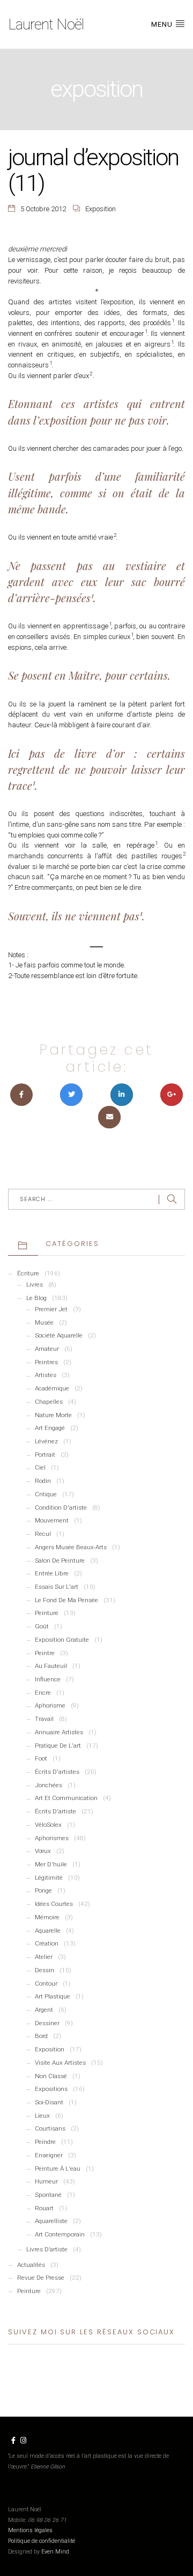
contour (46, 1983)
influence (48, 1679)
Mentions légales (30, 2530)
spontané (48, 2195)
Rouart (44, 2208)
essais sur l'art (57, 1587)
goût (42, 1626)
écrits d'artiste (55, 1811)
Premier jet (51, 1309)
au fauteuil (51, 1666)
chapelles (49, 1402)
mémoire (47, 1917)
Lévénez (46, 1441)
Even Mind (55, 2552)
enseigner (49, 2155)
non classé (51, 2076)
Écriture (28, 1273)
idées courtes (54, 1904)
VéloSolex (48, 1825)
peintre (45, 1653)
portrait (45, 1455)
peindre (45, 2142)
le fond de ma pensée (66, 1600)
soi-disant (49, 2102)
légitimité (49, 1878)
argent (44, 2010)
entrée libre (52, 1573)
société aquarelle (59, 1335)
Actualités (31, 2265)
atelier (44, 1957)
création (47, 1943)
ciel (40, 1467)
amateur (47, 1349)
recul (43, 1534)
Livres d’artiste (47, 2249)
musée (44, 1322)
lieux (42, 2116)
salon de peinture (60, 1560)
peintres (46, 1362)
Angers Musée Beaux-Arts (71, 1547)
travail (44, 1719)
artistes (46, 1375)
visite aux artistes (60, 2063)
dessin (44, 1970)
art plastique (53, 1996)
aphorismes (52, 1838)
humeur (46, 2181)
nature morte (53, 1415)
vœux (43, 1851)
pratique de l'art (58, 1745)
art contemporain (60, 2234)
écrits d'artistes (57, 1772)
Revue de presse (41, 2278)
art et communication (66, 1798)
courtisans (50, 2128)
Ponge (43, 1890)
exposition (101, 209)
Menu (163, 24)
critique (46, 1494)
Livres (35, 1285)
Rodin (43, 1481)
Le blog (36, 1298)
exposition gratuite (62, 1640)
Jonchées (49, 1785)
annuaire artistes (59, 1732)
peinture (47, 1613)
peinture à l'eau (58, 2169)
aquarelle (48, 1931)
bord (41, 2036)
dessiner (47, 2023)
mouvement (52, 1520)
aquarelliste (51, 2221)
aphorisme (50, 1705)
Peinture (29, 2291)
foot (41, 1758)
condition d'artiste (61, 1508)
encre (43, 1693)
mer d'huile (51, 1864)
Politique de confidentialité (42, 2541)
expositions (51, 2089)
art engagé (50, 1428)
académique (52, 1388)
